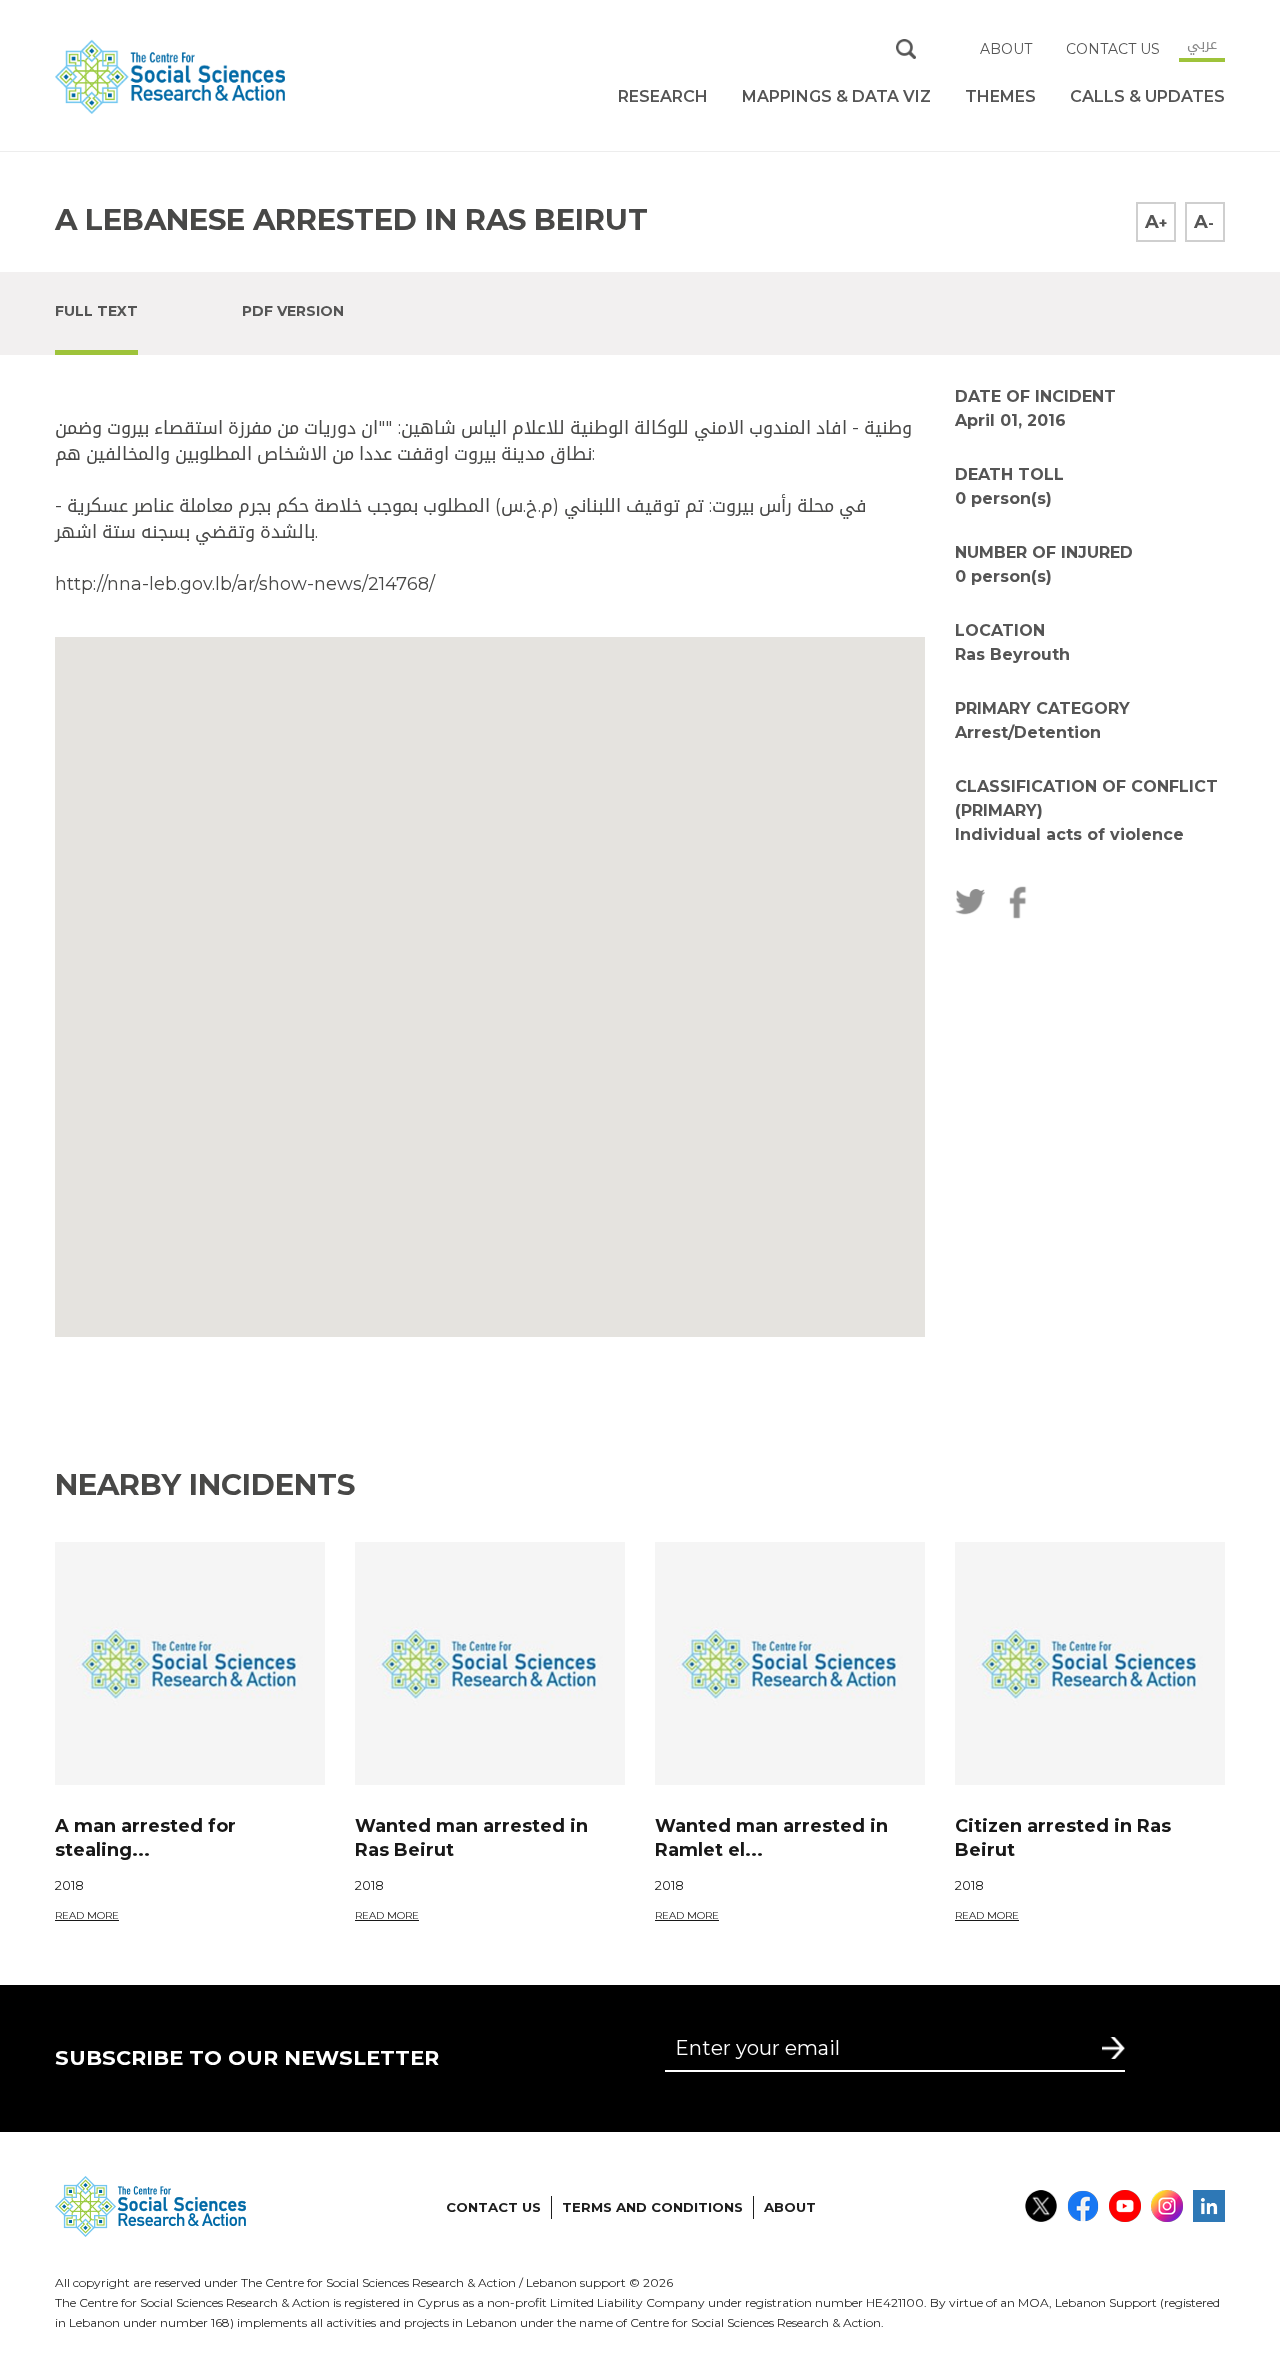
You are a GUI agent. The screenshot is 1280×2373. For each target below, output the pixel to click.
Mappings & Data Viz (836, 96)
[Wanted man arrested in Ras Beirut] (490, 1663)
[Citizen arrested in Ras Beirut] (1090, 1663)
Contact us (1113, 49)
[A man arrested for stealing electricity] (190, 1663)
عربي (1202, 44)
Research (663, 96)
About (1006, 49)
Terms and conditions (652, 2207)
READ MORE (87, 1915)
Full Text (96, 311)
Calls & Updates (1147, 96)
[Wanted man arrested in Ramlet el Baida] (790, 1663)
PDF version (293, 311)
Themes (1000, 96)
